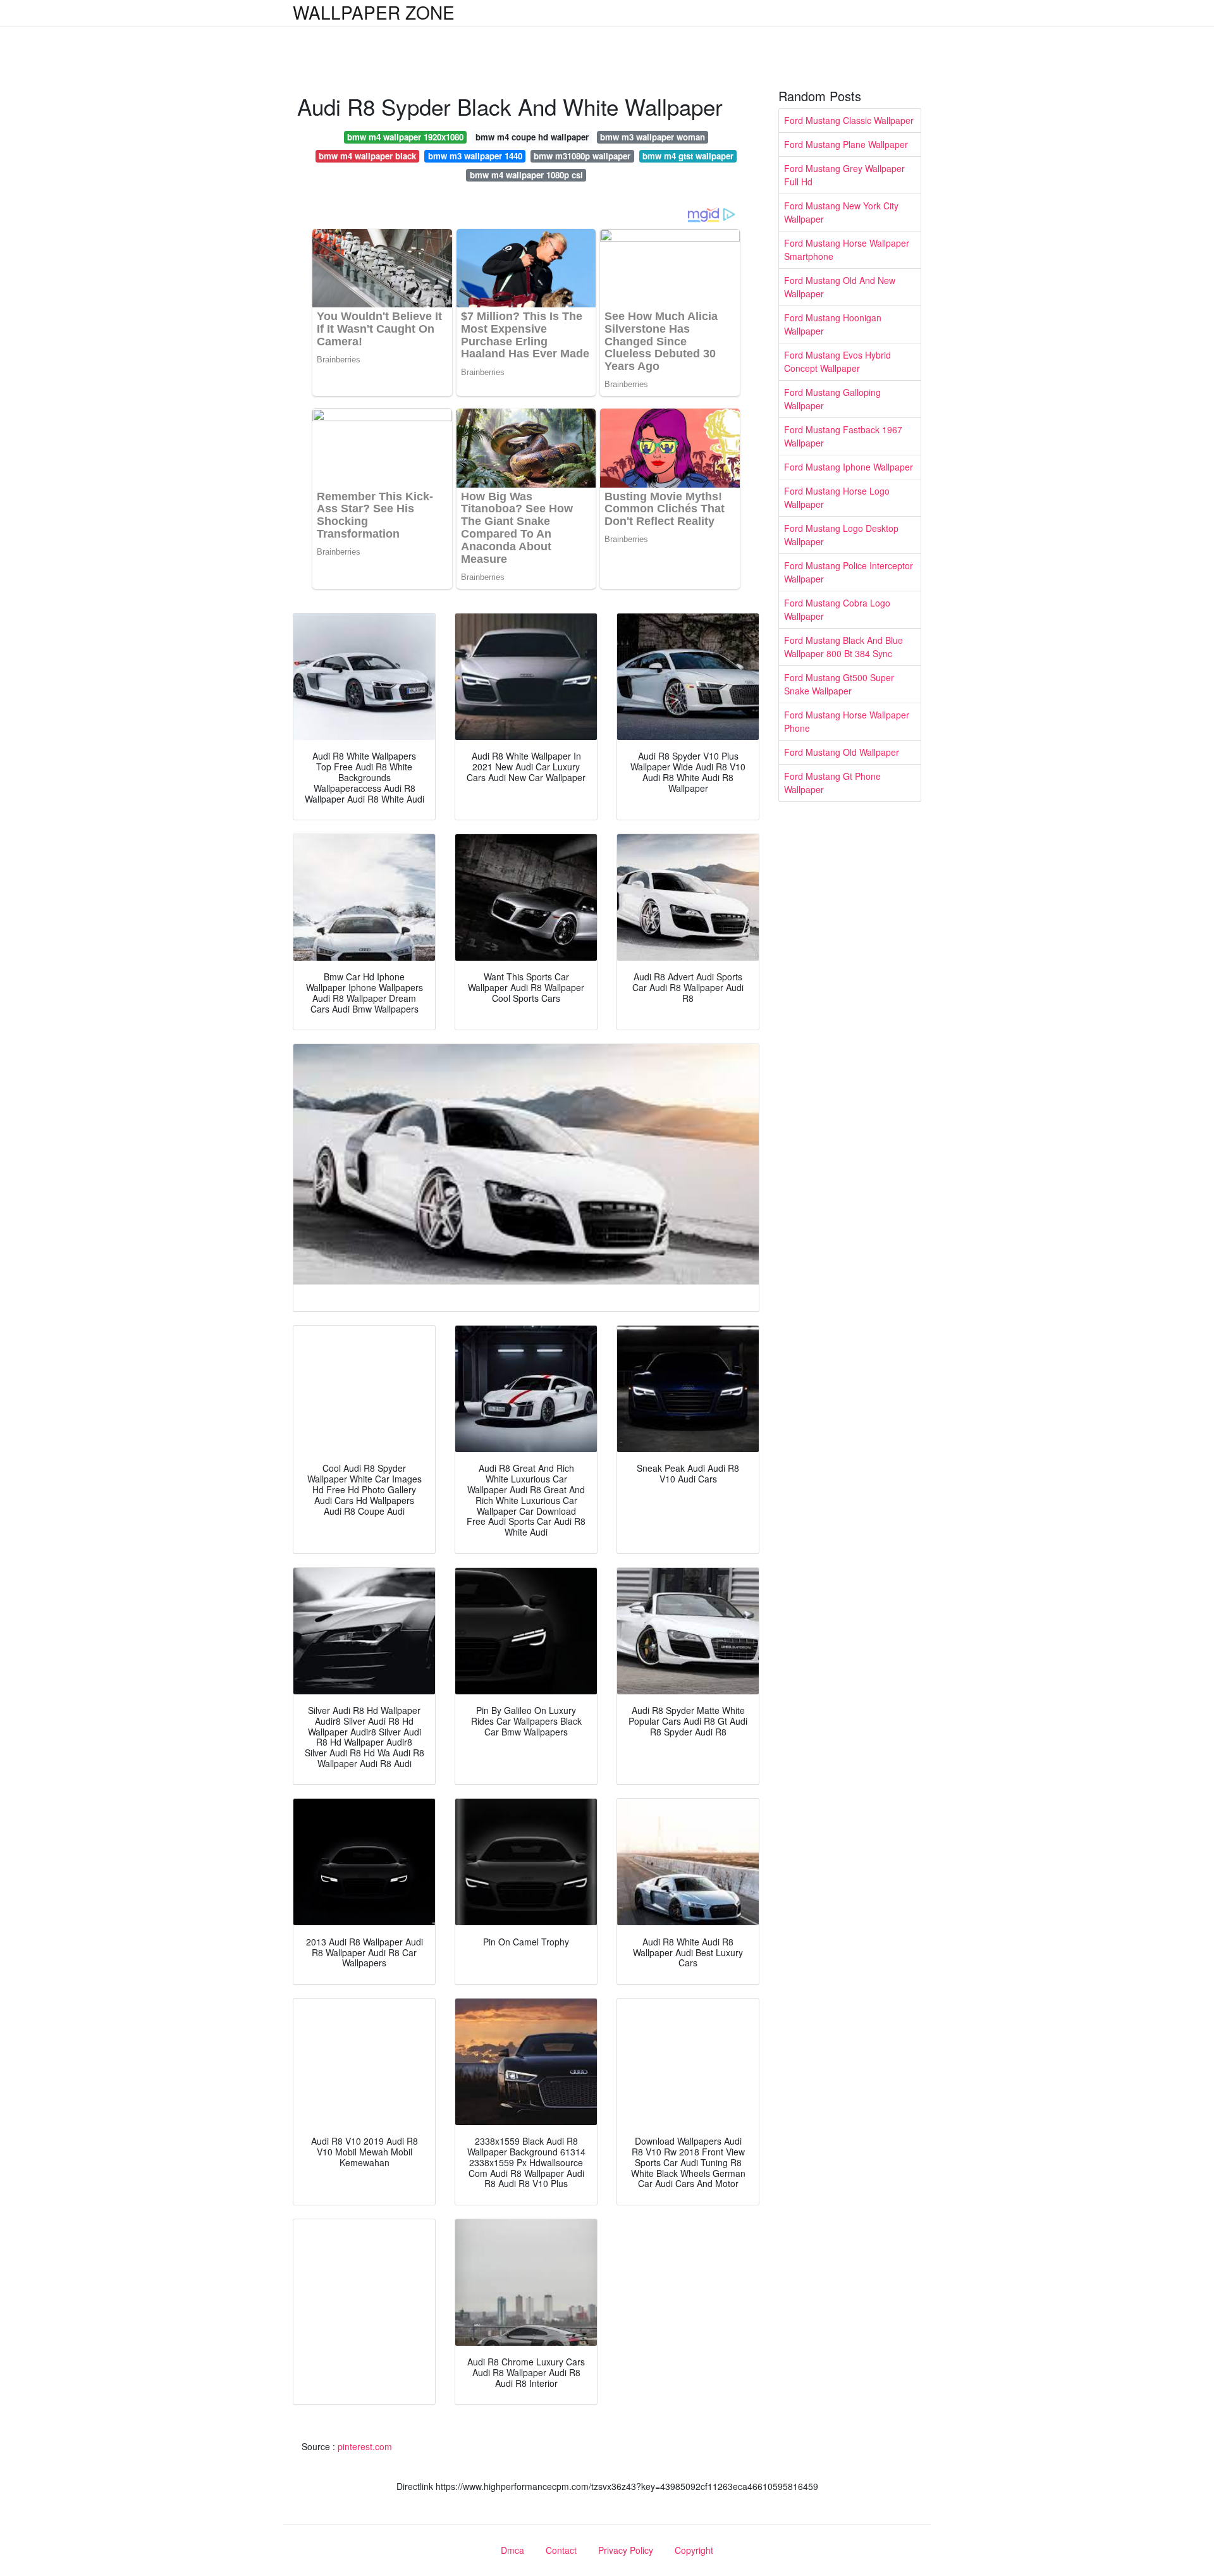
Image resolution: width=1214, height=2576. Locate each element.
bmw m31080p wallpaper (582, 156)
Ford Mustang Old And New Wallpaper (840, 287)
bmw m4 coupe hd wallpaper (532, 137)
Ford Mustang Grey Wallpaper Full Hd (844, 175)
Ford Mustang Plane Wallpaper (846, 144)
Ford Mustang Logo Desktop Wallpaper (841, 535)
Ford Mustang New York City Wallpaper (841, 212)
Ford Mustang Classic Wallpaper (849, 120)
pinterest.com (365, 2446)
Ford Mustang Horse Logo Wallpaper (837, 497)
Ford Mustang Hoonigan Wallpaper (833, 324)
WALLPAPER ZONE (374, 12)
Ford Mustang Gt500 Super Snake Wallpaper (839, 684)
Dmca (512, 2550)
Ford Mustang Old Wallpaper (842, 752)
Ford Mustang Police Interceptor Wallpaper (849, 572)
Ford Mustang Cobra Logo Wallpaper (837, 609)
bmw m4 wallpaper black (367, 156)
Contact (561, 2550)
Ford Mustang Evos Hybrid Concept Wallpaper (837, 361)
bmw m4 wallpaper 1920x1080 (405, 137)
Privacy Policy (626, 2550)
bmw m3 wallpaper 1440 (475, 156)
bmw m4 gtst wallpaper (688, 156)
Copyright (694, 2550)
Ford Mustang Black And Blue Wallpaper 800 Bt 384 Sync (843, 647)
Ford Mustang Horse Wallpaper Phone (847, 721)
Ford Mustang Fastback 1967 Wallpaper (843, 436)
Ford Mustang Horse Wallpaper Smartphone (847, 250)
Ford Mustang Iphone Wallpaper (849, 467)
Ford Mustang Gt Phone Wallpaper (832, 783)
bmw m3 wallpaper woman (653, 137)
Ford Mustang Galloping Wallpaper (832, 399)
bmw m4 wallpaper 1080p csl (526, 175)
